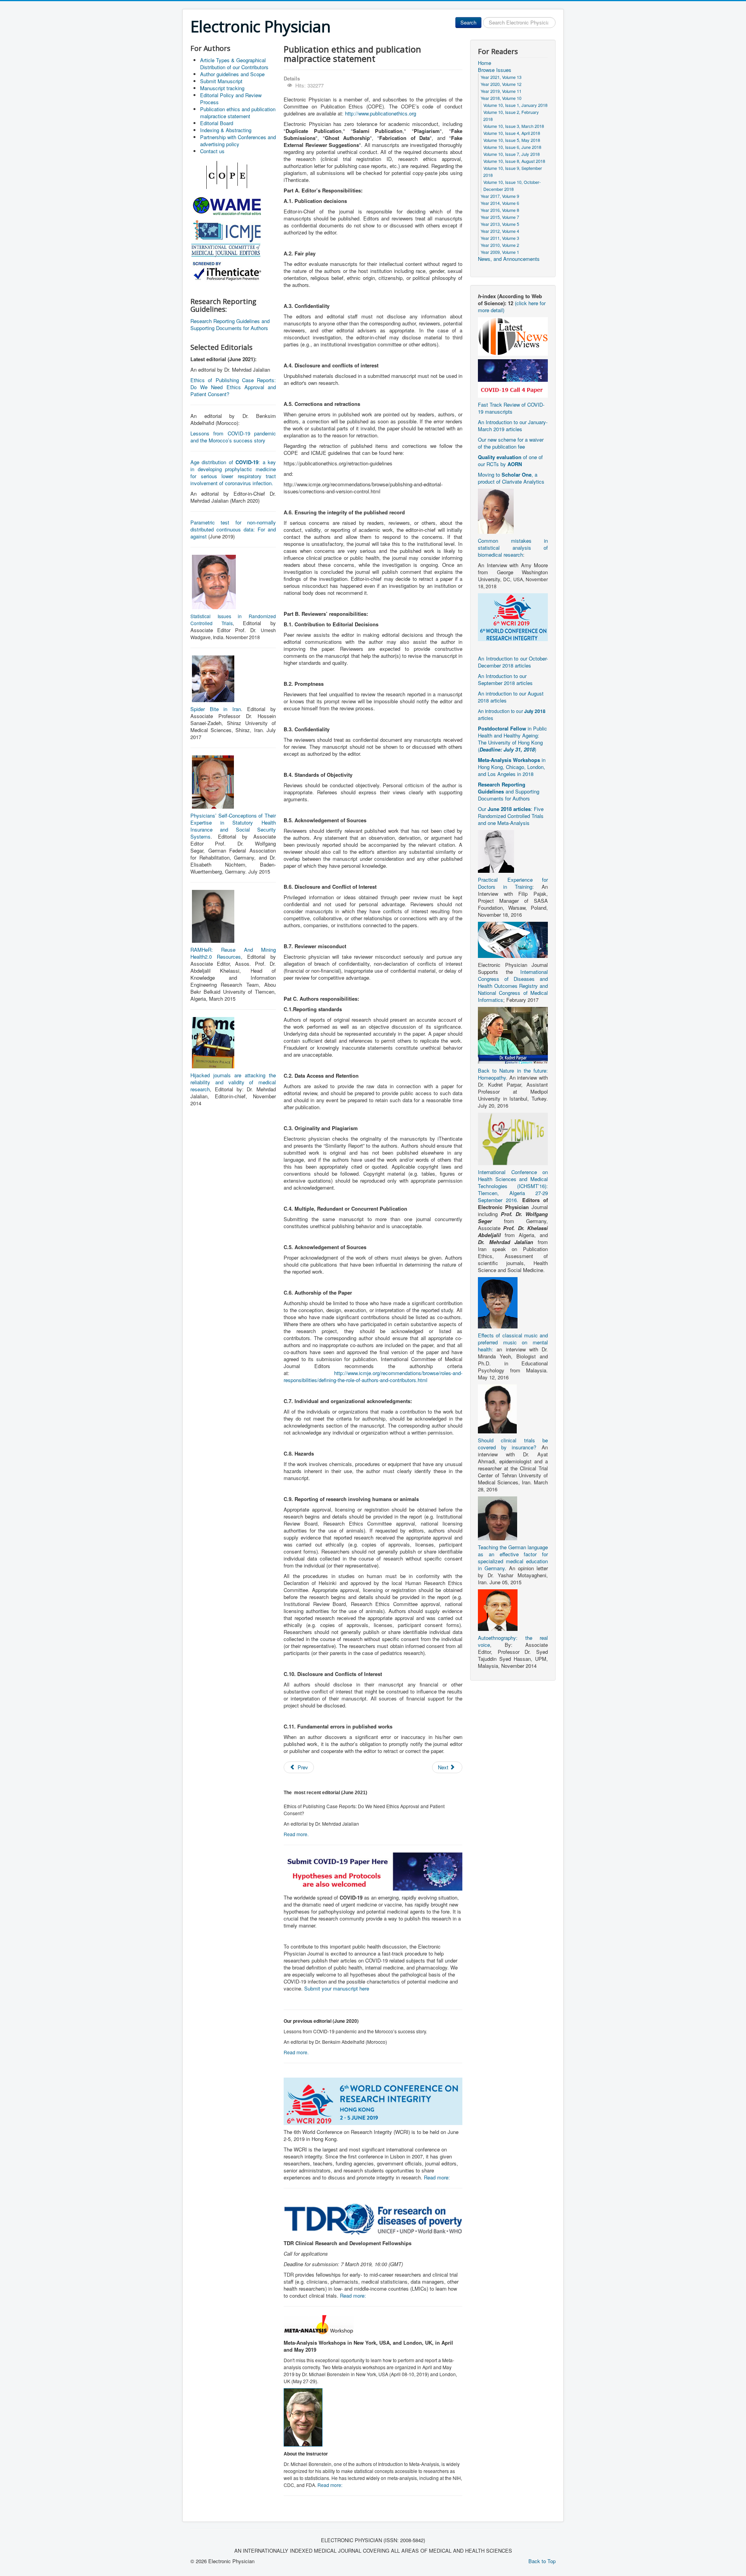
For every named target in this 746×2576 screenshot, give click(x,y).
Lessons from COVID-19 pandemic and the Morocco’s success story (233, 437)
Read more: (437, 2177)
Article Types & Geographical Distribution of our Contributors (234, 64)
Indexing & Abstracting (226, 130)
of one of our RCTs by (510, 460)
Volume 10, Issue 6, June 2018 (512, 147)
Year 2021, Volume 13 (501, 77)
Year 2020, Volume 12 (501, 84)
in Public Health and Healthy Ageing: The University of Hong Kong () (512, 739)
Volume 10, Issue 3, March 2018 (514, 126)
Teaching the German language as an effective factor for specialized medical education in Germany (513, 1558)
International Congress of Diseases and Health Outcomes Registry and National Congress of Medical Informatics (513, 986)
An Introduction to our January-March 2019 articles (513, 426)
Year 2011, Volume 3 (500, 238)
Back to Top (542, 2561)
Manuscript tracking (222, 88)
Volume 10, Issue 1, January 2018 (515, 105)
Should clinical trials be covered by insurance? (513, 1444)
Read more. (296, 1834)
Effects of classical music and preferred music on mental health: (513, 1342)
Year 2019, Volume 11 (501, 91)
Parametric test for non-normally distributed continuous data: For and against (233, 529)
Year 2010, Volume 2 (500, 245)
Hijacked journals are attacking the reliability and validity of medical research (233, 1082)
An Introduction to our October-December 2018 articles (513, 662)
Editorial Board (217, 123)
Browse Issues (495, 70)
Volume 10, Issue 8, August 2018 (514, 161)
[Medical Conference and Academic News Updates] (513, 336)
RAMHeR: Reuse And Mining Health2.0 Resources (233, 953)
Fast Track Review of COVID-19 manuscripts (511, 408)
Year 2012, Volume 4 (500, 231)
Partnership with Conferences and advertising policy (238, 141)
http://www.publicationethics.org (381, 113)
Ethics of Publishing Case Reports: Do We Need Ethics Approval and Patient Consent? (233, 387)
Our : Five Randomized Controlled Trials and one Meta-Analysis (511, 816)
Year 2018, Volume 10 (501, 98)
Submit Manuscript (221, 81)
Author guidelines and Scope (232, 74)
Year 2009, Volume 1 (500, 252)
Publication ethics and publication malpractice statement (238, 113)
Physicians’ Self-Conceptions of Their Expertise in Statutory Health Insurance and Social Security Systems (233, 826)
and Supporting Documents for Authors (509, 791)
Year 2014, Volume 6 (500, 203)
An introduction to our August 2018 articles (511, 697)
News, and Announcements (509, 259)
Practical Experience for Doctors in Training (513, 883)
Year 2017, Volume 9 (500, 196)
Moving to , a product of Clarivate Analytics (511, 478)
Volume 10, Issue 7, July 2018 (512, 154)
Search (468, 22)
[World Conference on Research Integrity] (513, 616)
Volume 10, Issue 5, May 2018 (512, 140)
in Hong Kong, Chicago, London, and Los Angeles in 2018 (512, 767)
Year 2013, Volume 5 (500, 224)
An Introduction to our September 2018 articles (505, 679)
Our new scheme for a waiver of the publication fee (511, 443)
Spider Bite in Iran (216, 709)
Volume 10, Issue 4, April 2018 (512, 133)
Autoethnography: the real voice (513, 1641)
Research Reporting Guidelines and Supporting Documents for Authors (230, 324)
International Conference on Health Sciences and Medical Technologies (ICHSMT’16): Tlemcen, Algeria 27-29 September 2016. (513, 1186)
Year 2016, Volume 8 (500, 210)
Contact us (212, 151)
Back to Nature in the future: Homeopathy (513, 1074)
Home (485, 63)
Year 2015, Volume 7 (500, 217)
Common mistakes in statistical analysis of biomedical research (513, 548)
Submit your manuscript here (337, 1988)
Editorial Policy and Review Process (231, 99)
